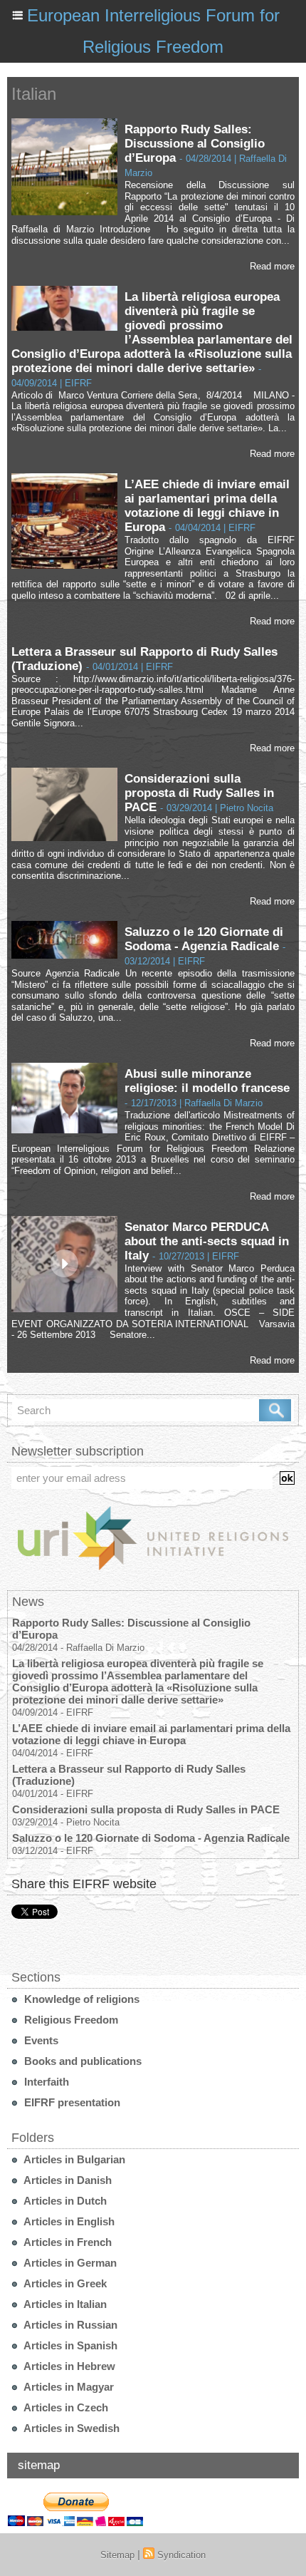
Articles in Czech (65, 2407)
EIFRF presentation (71, 2102)
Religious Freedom (70, 2020)
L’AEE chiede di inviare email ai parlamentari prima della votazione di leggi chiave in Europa (207, 506)
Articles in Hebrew (68, 2366)
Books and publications (81, 2061)
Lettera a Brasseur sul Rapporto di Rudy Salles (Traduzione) (129, 1775)
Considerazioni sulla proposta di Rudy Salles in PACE (199, 793)
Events (40, 2040)
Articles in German (69, 2263)
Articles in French (67, 2242)
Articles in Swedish (70, 2428)
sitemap (39, 2465)
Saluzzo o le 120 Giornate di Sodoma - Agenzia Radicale (204, 939)
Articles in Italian (64, 2304)
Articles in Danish (67, 2180)
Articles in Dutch (64, 2201)
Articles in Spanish (69, 2345)
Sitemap (117, 2555)
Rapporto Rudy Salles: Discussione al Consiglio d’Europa (195, 144)
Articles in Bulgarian (73, 2159)
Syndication (181, 2555)
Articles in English (68, 2221)
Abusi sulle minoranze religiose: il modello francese (207, 1081)
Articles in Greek (64, 2283)
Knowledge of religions (80, 1999)
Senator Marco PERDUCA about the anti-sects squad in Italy (207, 1241)
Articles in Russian (69, 2325)
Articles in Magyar (68, 2387)
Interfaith (45, 2082)
